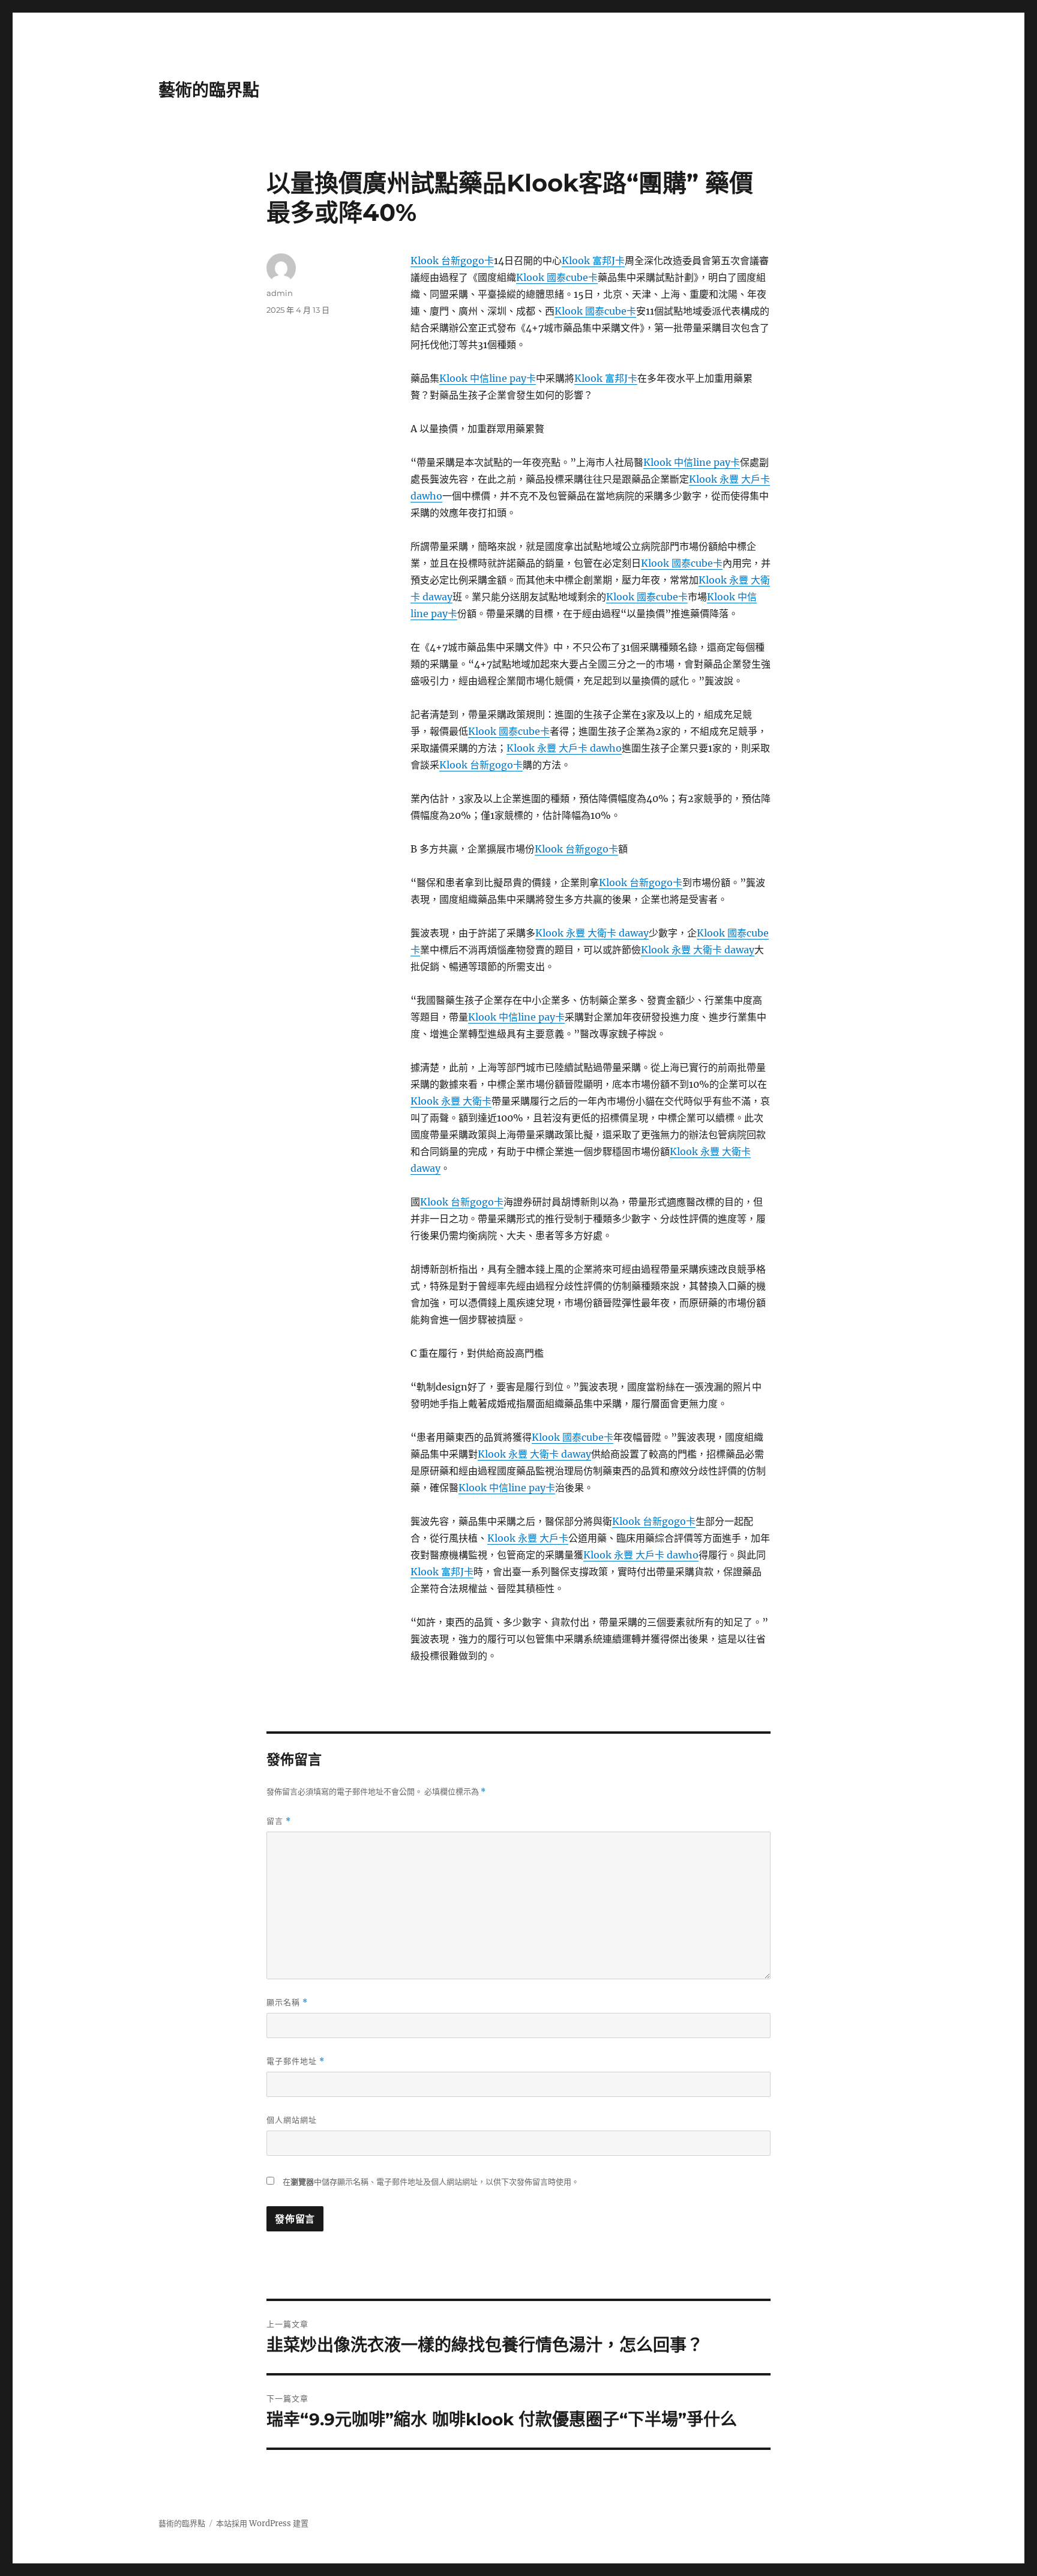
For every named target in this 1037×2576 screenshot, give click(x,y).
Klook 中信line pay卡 (488, 378)
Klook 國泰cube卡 (557, 277)
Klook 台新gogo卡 (452, 261)
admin (280, 293)
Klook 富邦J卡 (593, 261)
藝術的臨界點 (209, 90)
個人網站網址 (292, 2120)
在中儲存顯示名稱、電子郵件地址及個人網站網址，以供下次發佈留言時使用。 (431, 2182)
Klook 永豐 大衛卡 (451, 1101)
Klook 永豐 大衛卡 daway (592, 933)
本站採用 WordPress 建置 (262, 2523)
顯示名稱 (287, 2002)
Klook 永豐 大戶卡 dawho (564, 748)
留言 (279, 1821)
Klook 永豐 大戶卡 (528, 1538)
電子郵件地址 (296, 2061)
